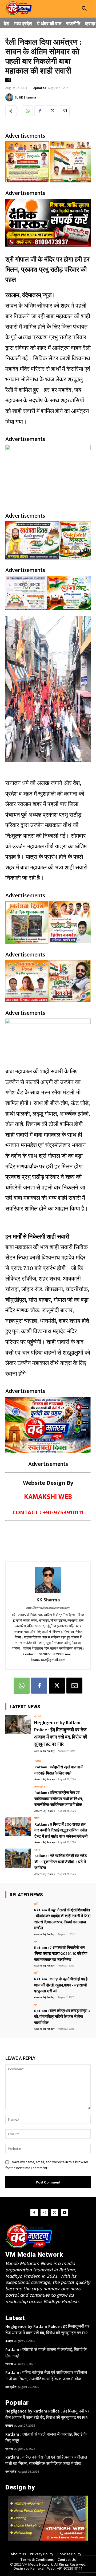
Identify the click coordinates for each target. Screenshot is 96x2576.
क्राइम (38, 1716)
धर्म (8, 80)
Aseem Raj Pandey (44, 1751)
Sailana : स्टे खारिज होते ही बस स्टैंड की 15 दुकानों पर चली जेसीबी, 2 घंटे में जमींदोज (61, 1862)
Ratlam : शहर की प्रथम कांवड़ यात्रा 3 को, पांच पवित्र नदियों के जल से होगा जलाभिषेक (62, 2017)
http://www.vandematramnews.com (48, 1608)
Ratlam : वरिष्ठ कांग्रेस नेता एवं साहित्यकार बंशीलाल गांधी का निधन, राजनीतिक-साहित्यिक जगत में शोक (59, 1799)
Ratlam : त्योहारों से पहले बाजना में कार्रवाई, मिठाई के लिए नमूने (59, 1770)
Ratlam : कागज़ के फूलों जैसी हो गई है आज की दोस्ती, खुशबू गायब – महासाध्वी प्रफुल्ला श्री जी (61, 1985)
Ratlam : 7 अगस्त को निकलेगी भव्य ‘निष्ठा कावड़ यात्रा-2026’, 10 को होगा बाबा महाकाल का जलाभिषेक (61, 1954)
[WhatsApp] (27, 111)
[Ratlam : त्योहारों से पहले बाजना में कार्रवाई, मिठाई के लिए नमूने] (18, 1769)
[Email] (64, 111)
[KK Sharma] (10, 97)
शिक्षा (37, 1819)
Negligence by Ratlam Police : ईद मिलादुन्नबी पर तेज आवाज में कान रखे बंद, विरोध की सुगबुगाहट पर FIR (61, 1734)
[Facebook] (40, 111)
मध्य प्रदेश (40, 1787)
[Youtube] (65, 2213)
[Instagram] (44, 2213)
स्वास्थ (38, 1761)
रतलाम (38, 1850)
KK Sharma (28, 97)
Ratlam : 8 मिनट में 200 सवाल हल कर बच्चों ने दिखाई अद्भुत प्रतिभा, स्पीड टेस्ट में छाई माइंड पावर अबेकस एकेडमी (61, 1830)
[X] (52, 111)
